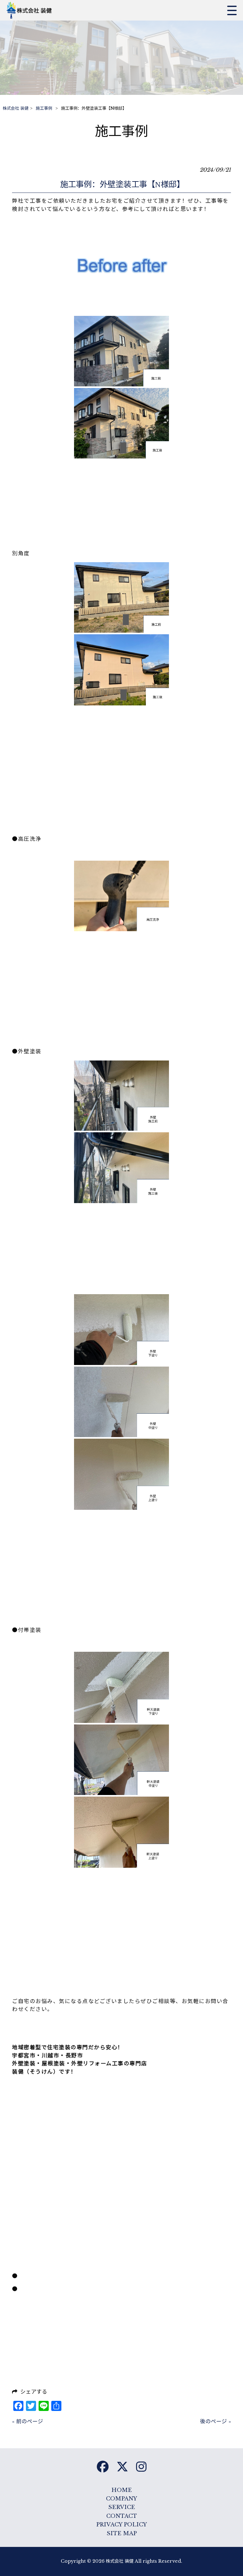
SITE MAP (122, 2533)
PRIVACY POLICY (121, 2525)
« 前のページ (28, 2422)
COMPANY (121, 2499)
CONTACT (122, 2516)
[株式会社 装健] (31, 10)
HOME (122, 2490)
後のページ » (215, 2422)
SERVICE (122, 2507)
